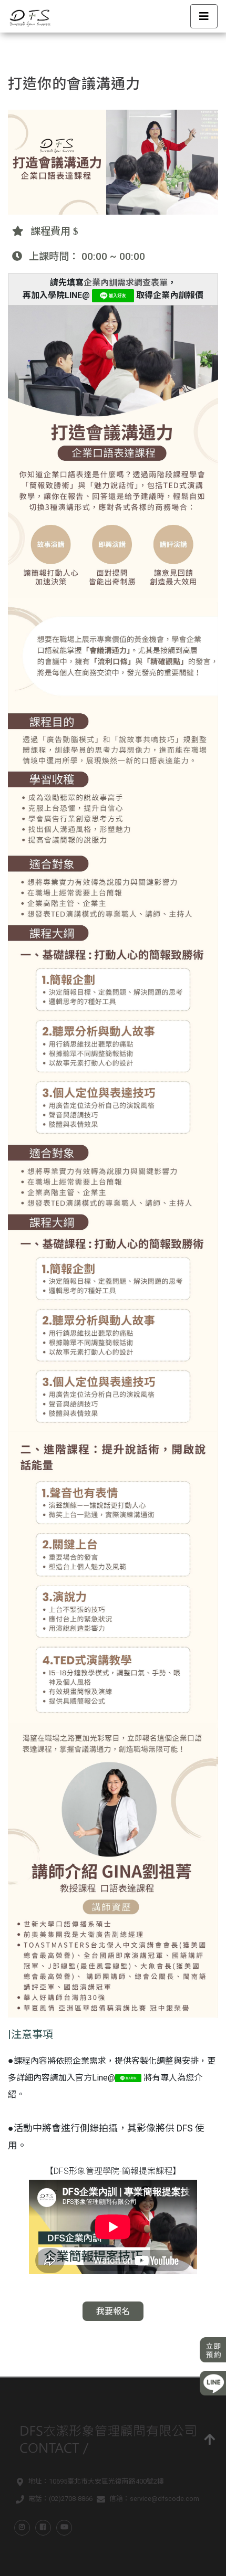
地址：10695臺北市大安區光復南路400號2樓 (96, 2481)
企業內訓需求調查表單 (126, 283)
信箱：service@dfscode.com (154, 2499)
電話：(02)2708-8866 (60, 2499)
